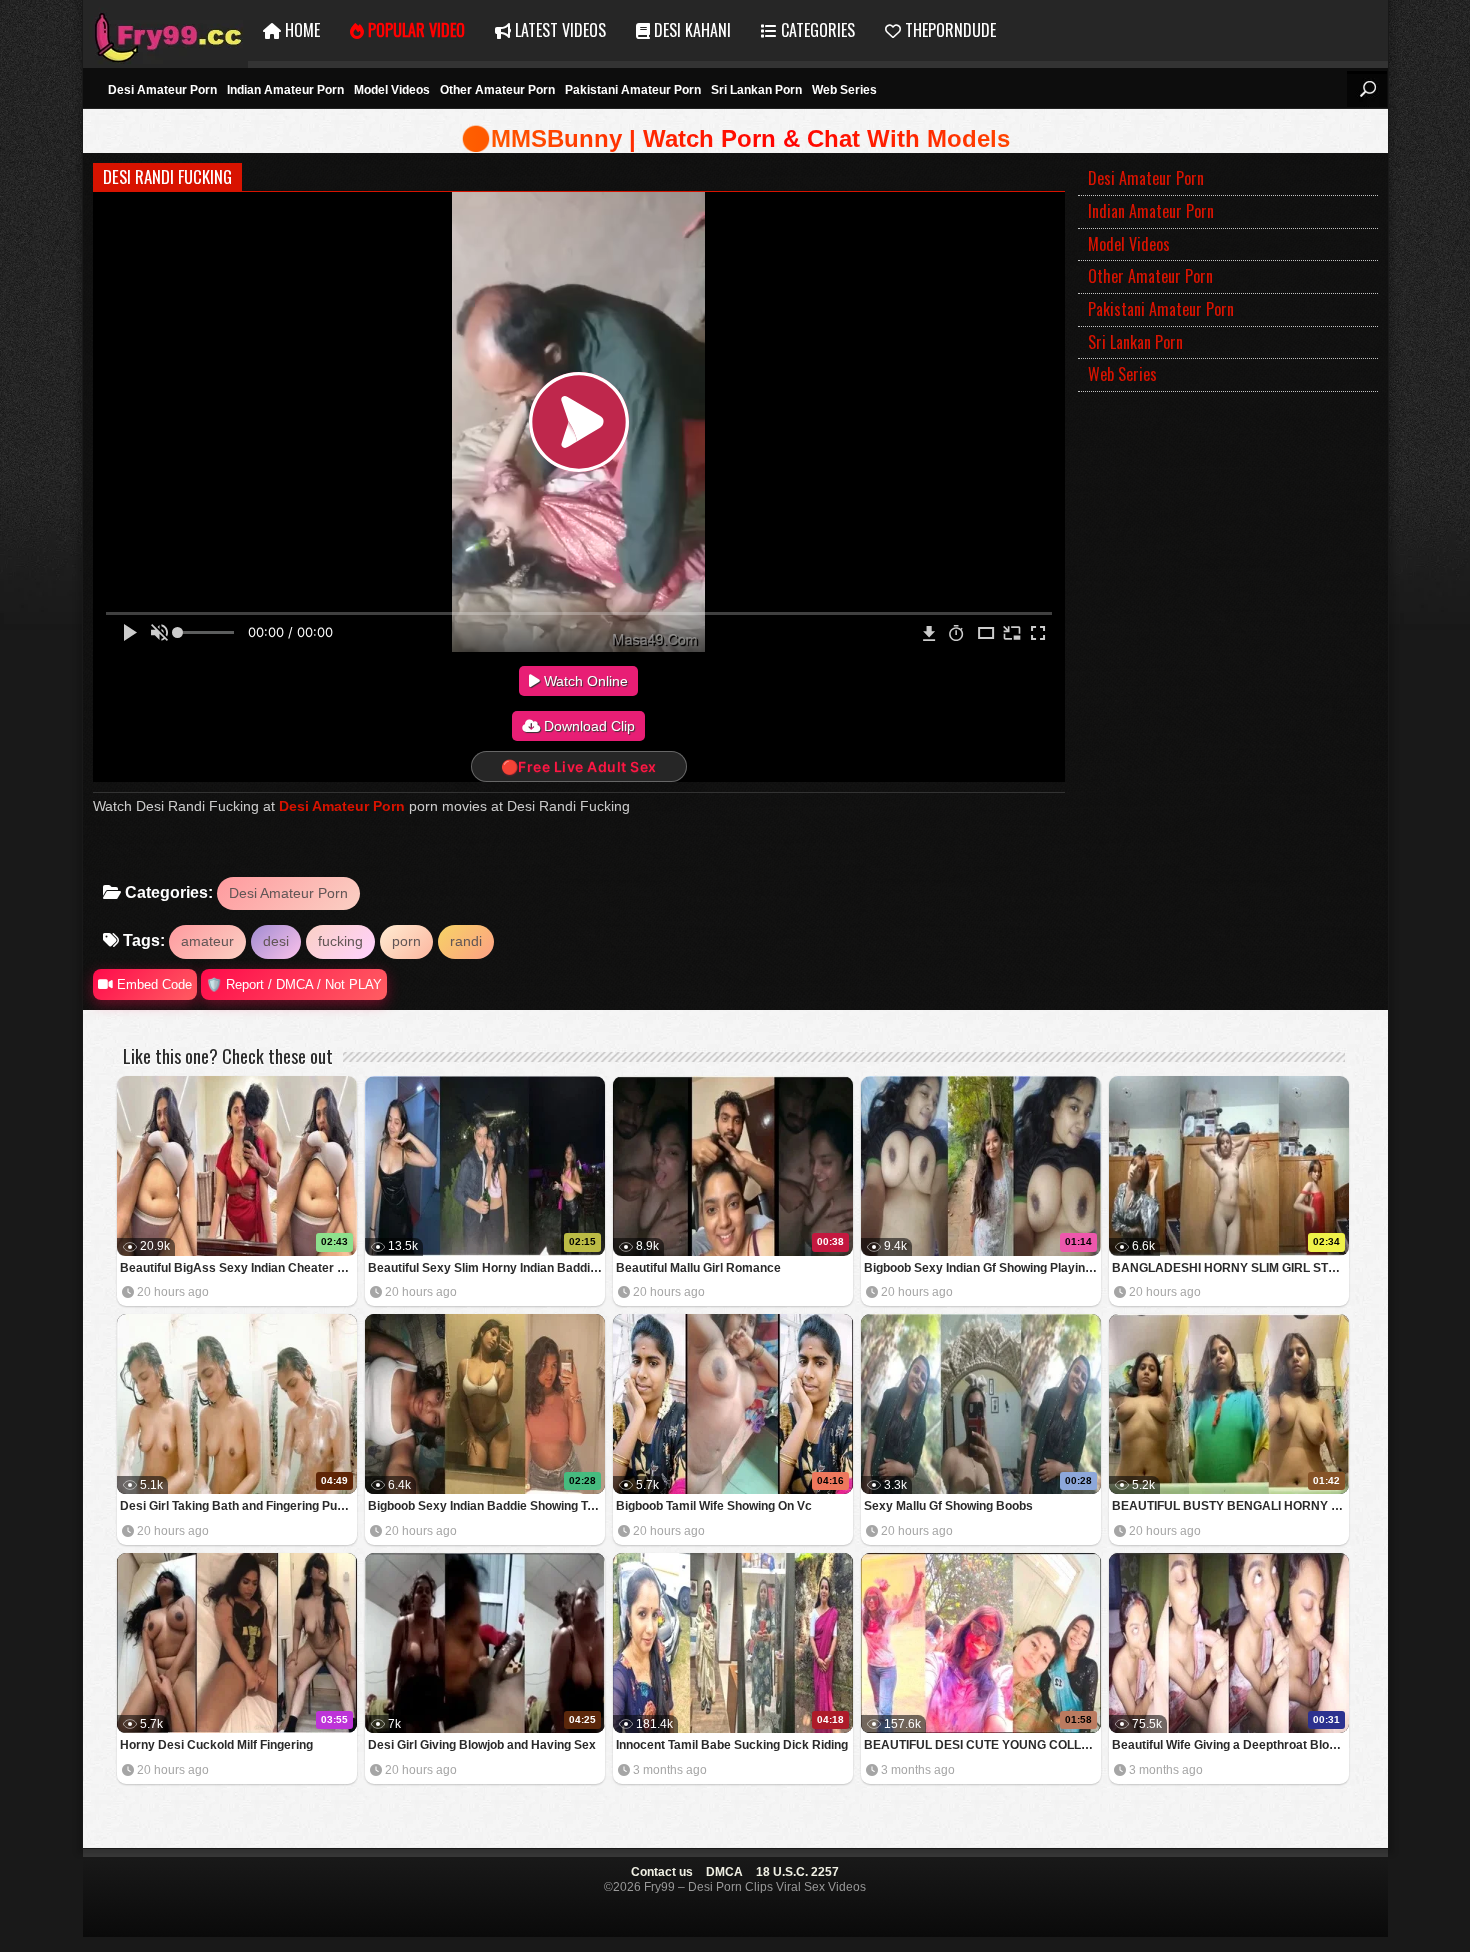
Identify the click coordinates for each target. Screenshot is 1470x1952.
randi (466, 941)
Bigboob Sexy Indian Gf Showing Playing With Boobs (982, 1268)
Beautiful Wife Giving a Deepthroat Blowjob (1230, 1745)
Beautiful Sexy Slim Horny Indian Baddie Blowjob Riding (486, 1268)
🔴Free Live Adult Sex (579, 766)
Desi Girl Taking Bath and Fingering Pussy (238, 1506)
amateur (207, 941)
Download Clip (587, 726)
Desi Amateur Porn (162, 90)
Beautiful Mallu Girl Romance (698, 1268)
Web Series (844, 90)
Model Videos (392, 90)
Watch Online (584, 681)
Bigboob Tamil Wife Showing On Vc (714, 1506)
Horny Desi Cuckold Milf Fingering (216, 1745)
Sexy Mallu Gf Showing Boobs (948, 1506)
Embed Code (152, 984)
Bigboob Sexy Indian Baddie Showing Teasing (486, 1506)
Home (300, 30)
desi (276, 941)
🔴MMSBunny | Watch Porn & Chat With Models (735, 138)
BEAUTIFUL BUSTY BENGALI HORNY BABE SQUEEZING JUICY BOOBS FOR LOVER (1230, 1506)
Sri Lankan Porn (756, 90)
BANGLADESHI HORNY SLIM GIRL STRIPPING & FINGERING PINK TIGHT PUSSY (1230, 1268)
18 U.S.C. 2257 (797, 1872)
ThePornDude (948, 30)
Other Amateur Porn (497, 90)
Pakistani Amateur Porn (633, 90)
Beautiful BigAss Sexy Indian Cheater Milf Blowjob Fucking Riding (238, 1268)
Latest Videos (558, 30)
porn (406, 941)
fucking (340, 941)
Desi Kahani (690, 30)
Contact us (662, 1872)
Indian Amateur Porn (285, 90)
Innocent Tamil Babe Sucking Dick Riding (732, 1745)
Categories (816, 30)
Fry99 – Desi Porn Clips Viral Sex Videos (165, 30)
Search (1367, 89)
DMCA (724, 1872)
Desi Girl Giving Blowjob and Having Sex (482, 1745)
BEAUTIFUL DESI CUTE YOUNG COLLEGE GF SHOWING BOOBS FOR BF (982, 1745)
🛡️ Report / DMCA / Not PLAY (294, 984)
